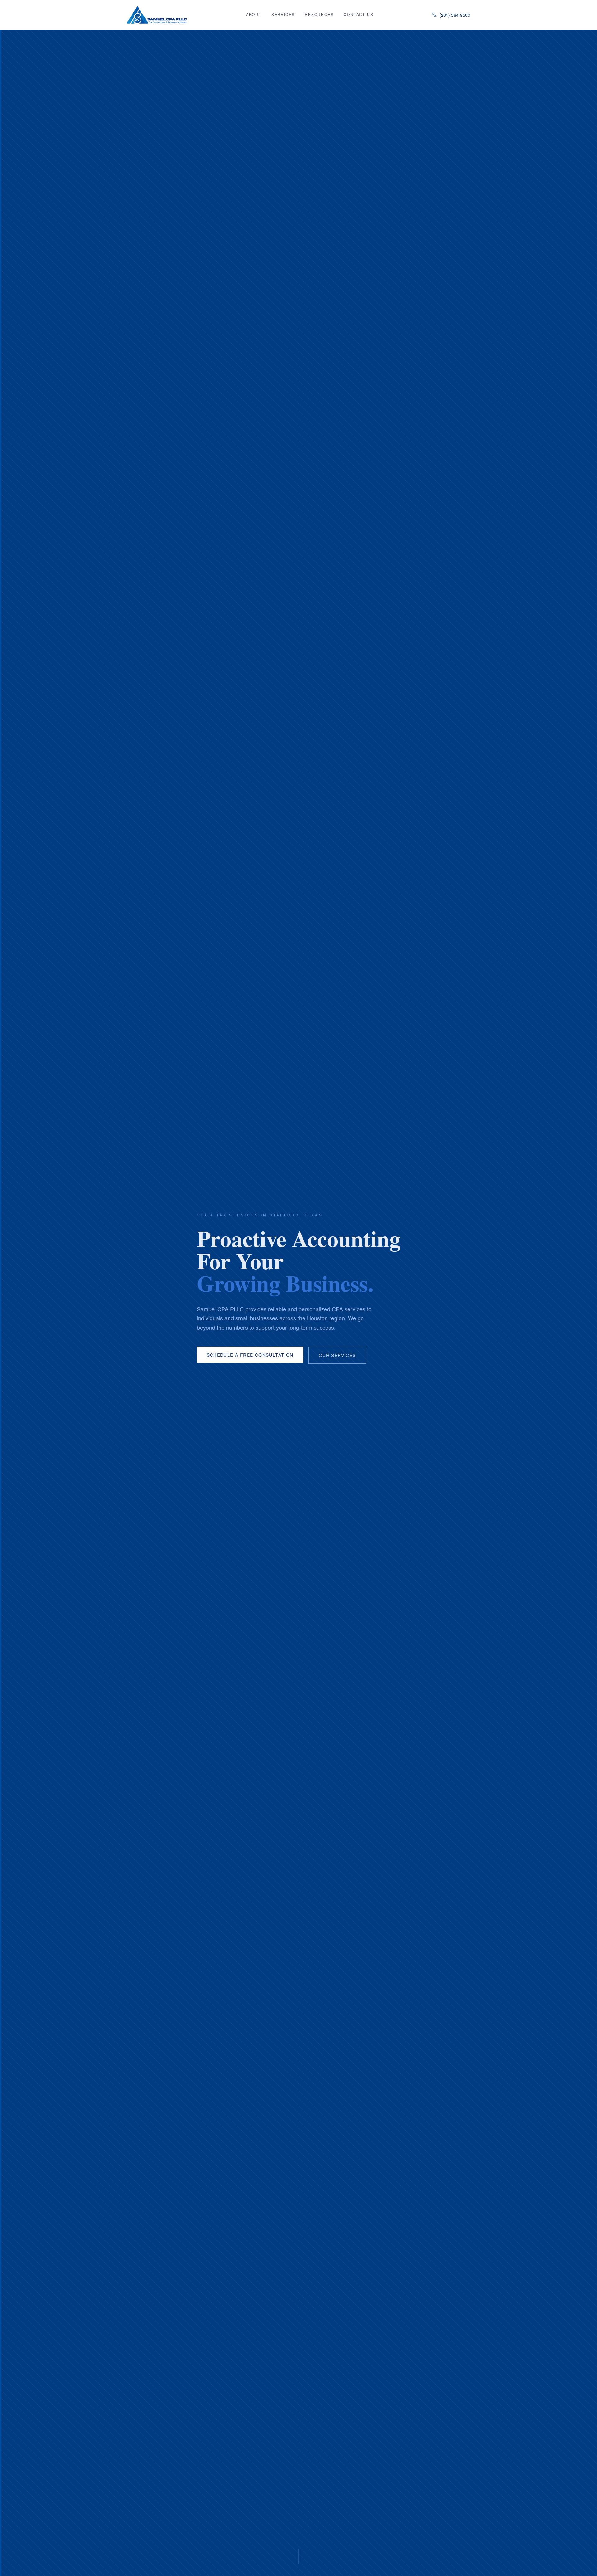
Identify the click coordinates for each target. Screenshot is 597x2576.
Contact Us (358, 14)
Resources (319, 14)
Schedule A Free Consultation (250, 1355)
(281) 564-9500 (455, 15)
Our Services (337, 1355)
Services (283, 14)
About (254, 14)
